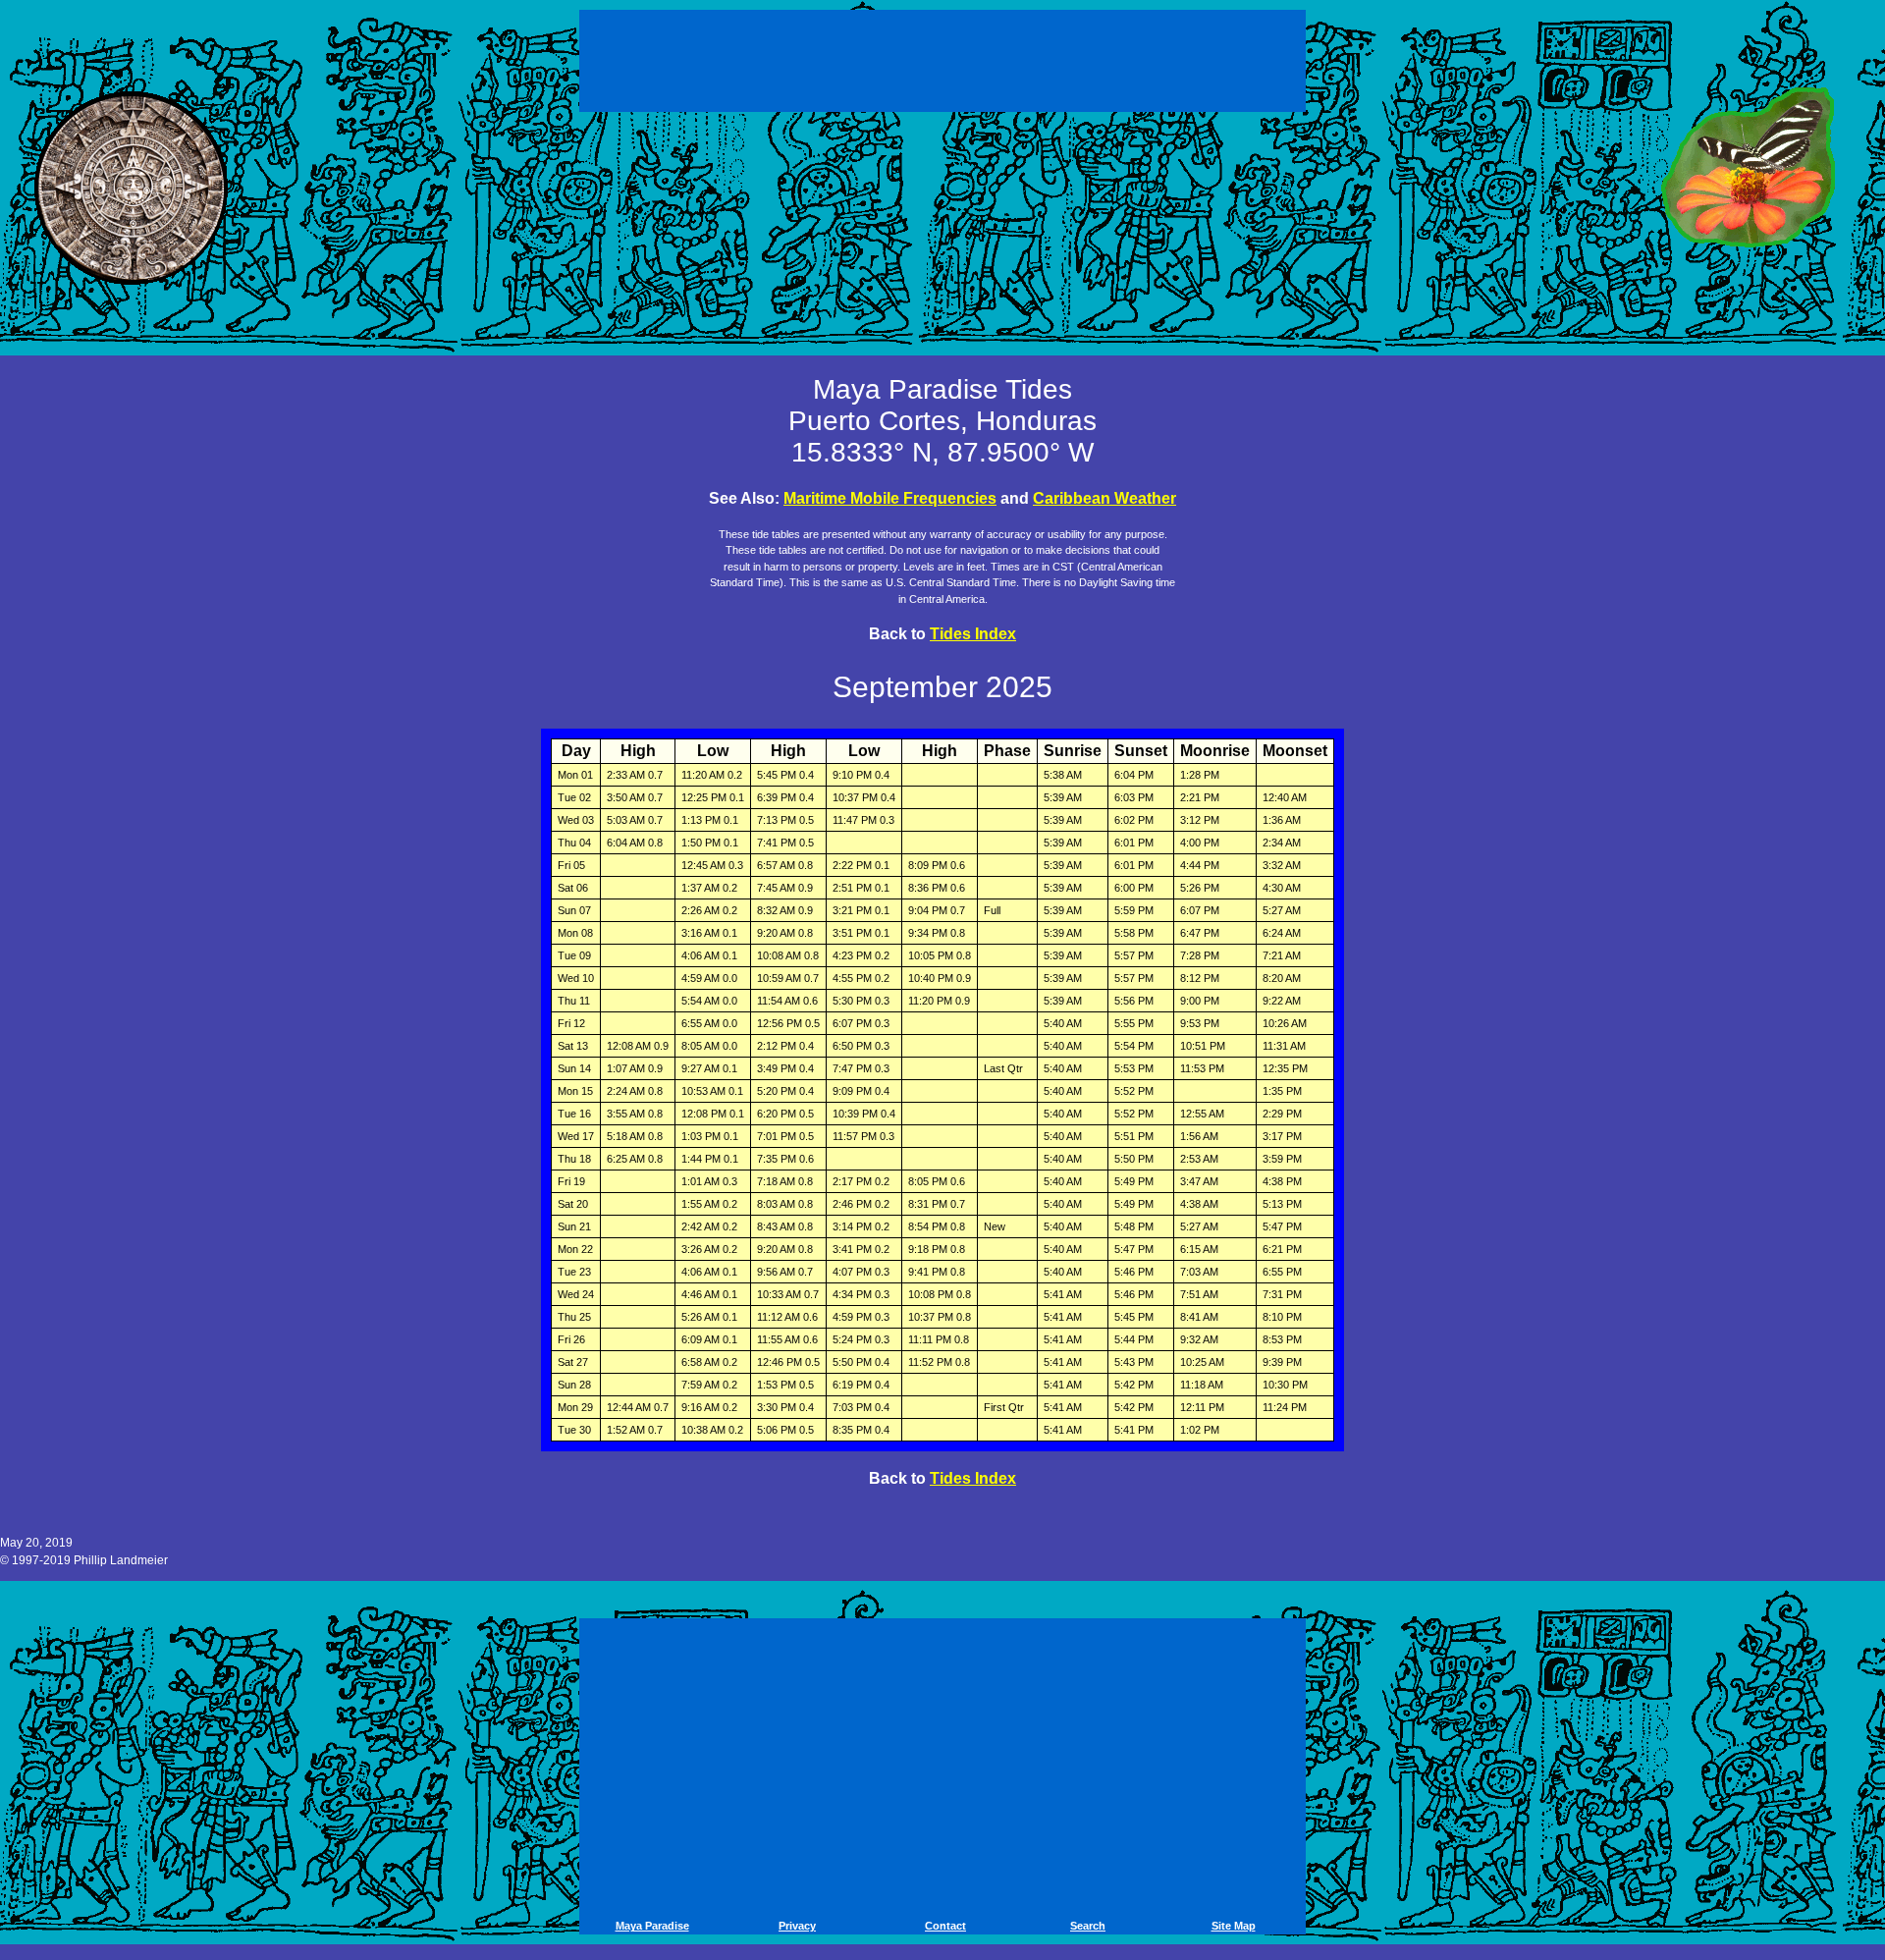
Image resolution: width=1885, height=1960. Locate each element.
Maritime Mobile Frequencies (890, 498)
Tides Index (973, 634)
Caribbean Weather (1104, 498)
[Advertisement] (945, 57)
